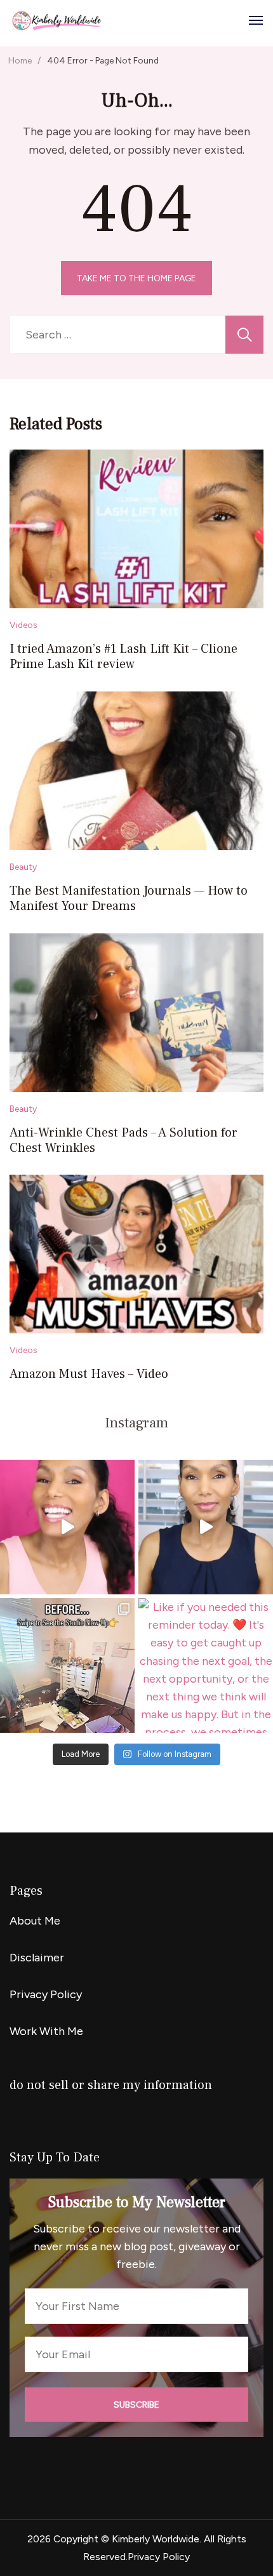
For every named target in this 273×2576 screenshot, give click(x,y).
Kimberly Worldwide (156, 2539)
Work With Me (46, 2031)
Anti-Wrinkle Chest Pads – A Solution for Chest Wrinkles (123, 1140)
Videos (23, 625)
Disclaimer (37, 1958)
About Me (35, 1921)
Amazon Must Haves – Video (89, 1374)
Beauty (23, 867)
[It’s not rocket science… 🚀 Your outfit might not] (206, 1527)
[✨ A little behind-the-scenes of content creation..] (67, 1665)
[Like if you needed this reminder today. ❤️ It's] (206, 1665)
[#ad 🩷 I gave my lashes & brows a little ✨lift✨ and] (67, 1527)
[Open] (256, 20)
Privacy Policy (46, 1994)
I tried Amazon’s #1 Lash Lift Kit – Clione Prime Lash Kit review (123, 657)
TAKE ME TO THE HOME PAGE (136, 278)
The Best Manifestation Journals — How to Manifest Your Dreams (129, 898)
